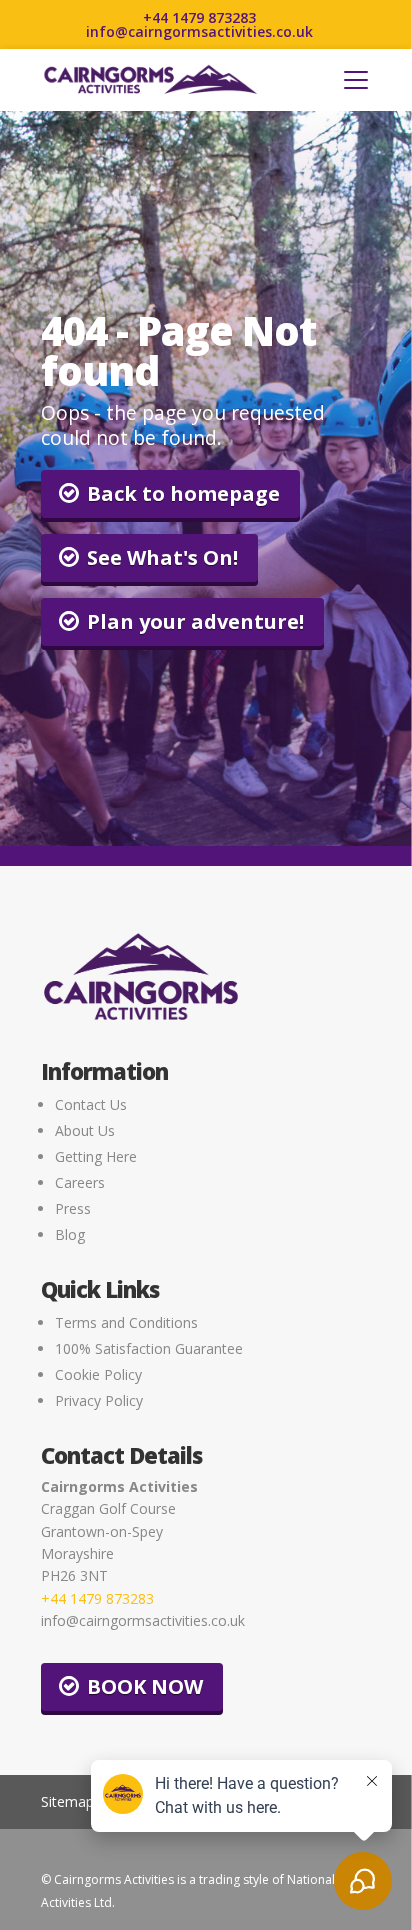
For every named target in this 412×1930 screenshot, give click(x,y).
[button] (356, 80)
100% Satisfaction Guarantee (149, 1348)
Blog (70, 1234)
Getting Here (96, 1156)
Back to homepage (183, 493)
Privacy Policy (99, 1400)
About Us (85, 1130)
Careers (80, 1182)
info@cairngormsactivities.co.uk (199, 32)
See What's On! (162, 557)
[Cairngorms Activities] (151, 80)
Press (73, 1208)
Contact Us (91, 1104)
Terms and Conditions (126, 1322)
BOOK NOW (145, 1686)
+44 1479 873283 (199, 18)
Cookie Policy (98, 1374)
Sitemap (67, 1801)
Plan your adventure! (195, 621)
